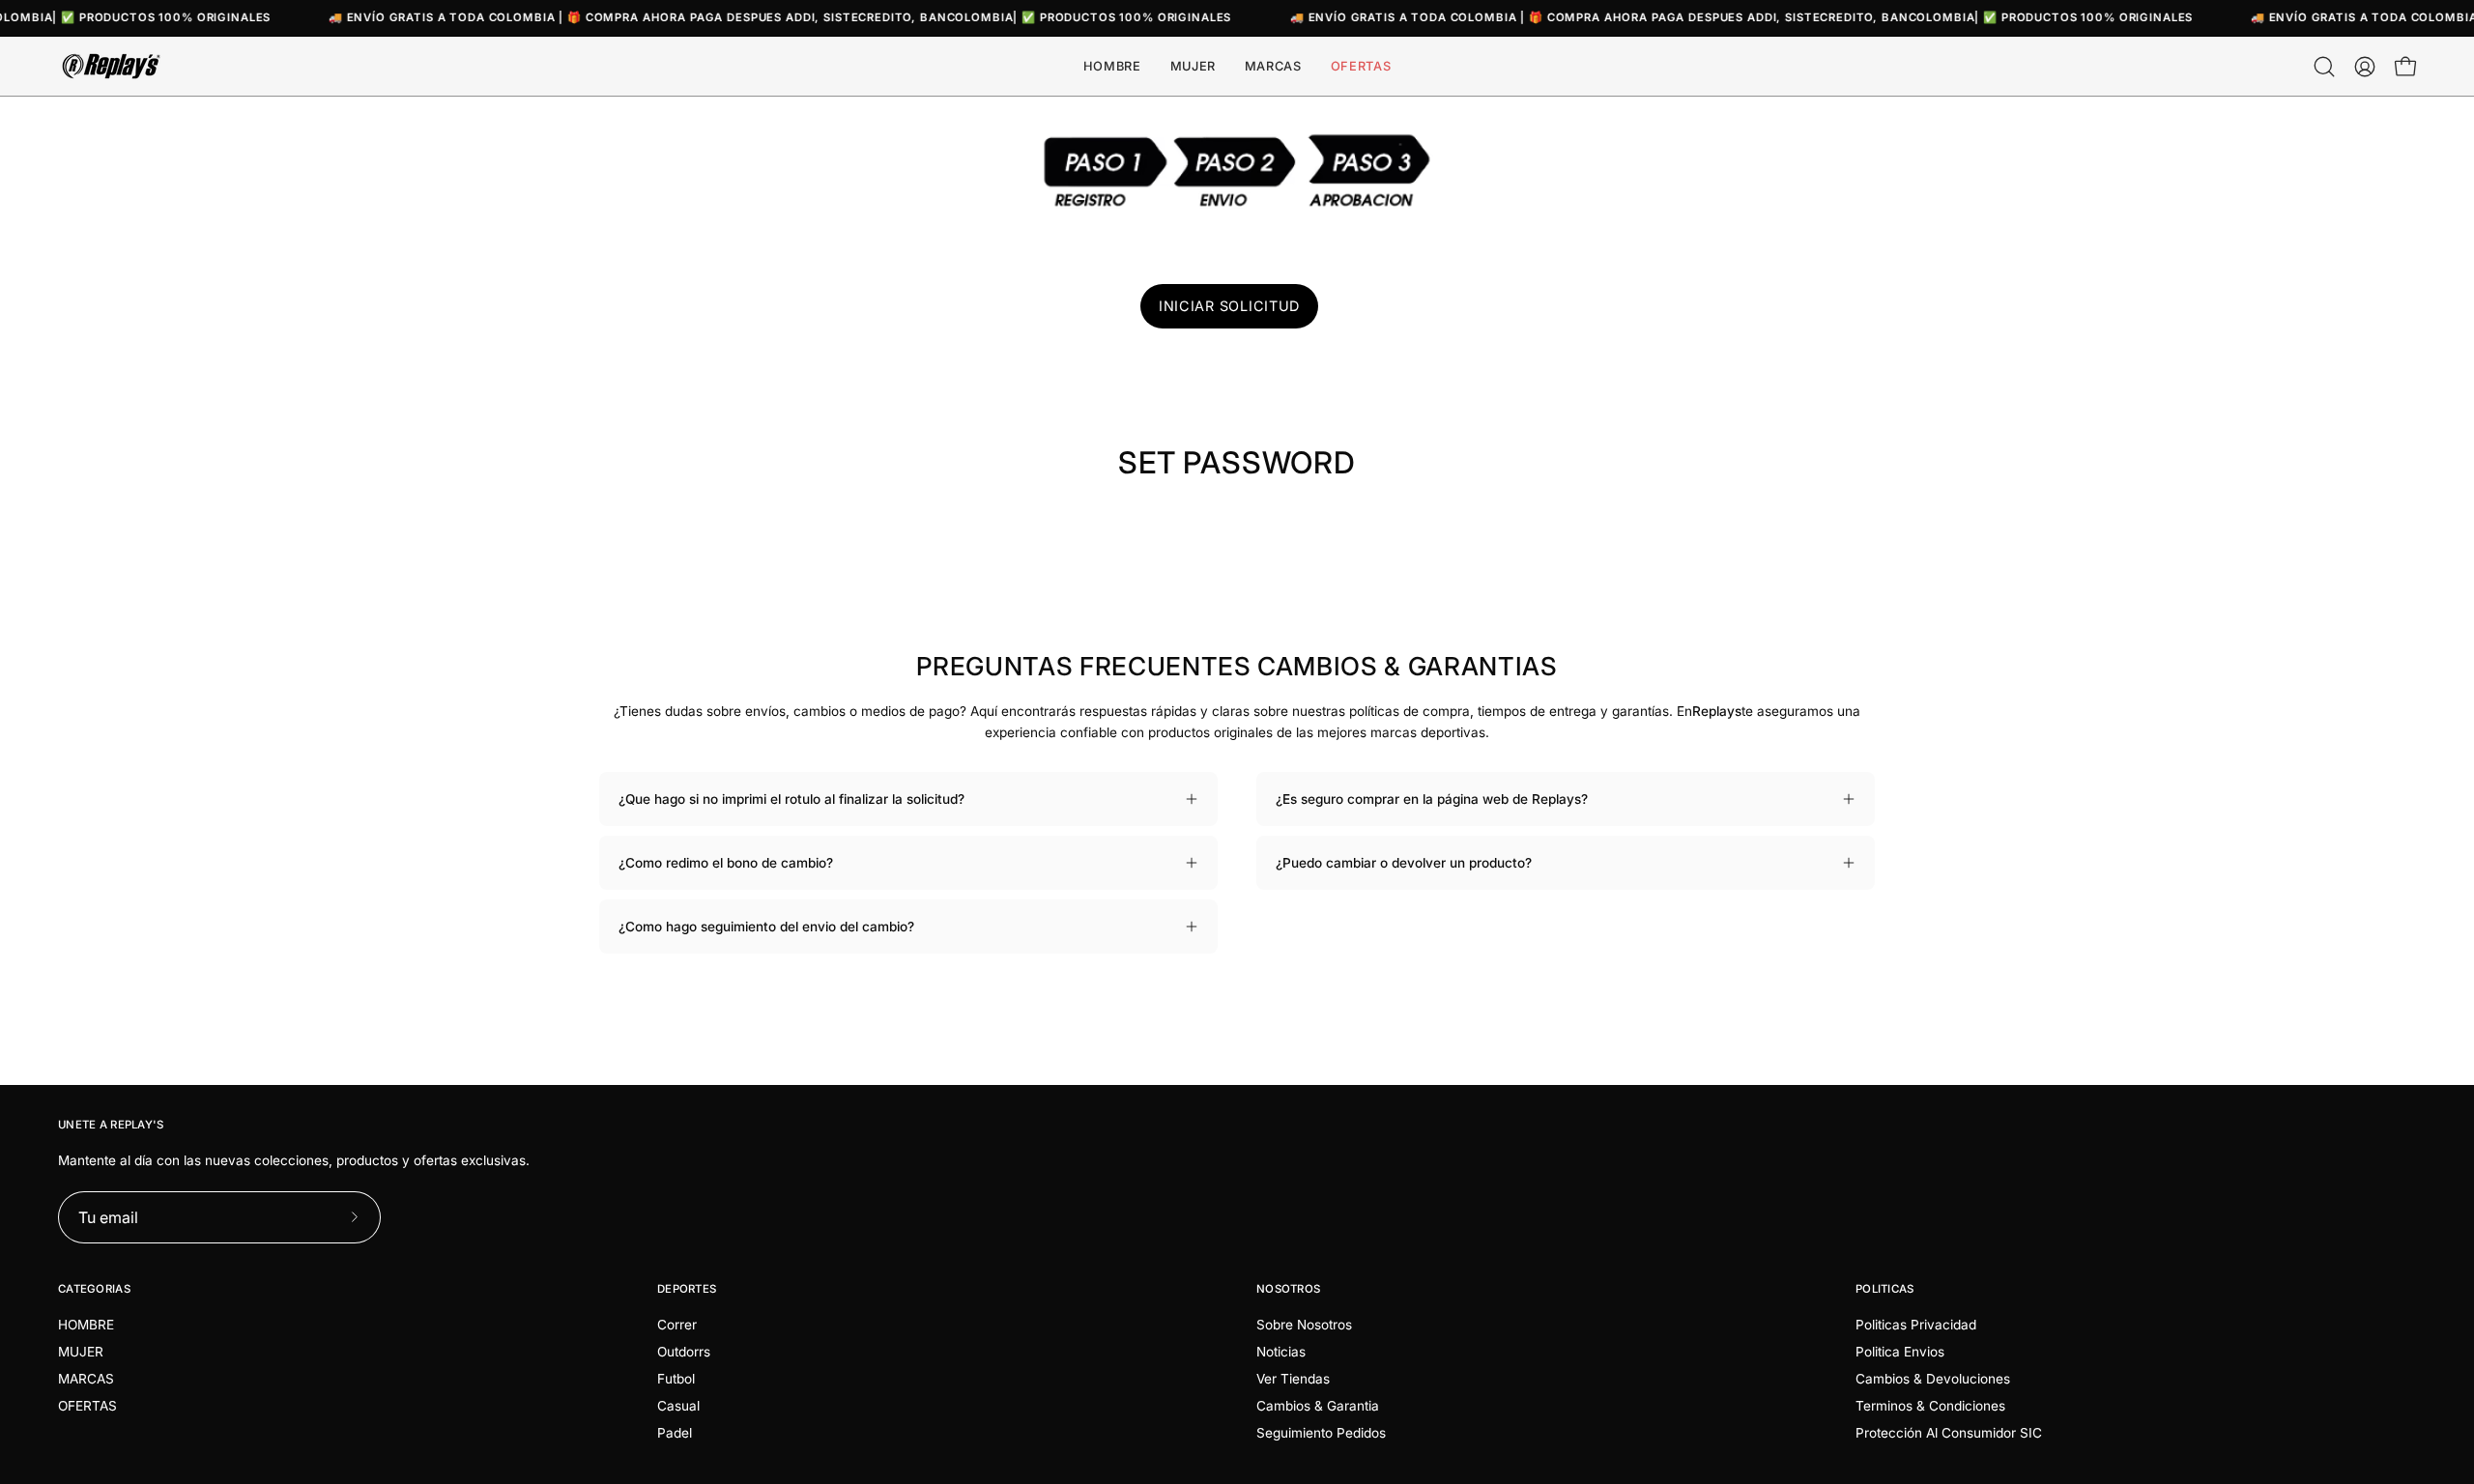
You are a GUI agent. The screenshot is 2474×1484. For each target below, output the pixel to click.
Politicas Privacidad (1916, 1325)
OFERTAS (87, 1406)
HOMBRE (86, 1325)
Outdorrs (684, 1352)
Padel (675, 1433)
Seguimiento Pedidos (1321, 1433)
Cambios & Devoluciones (1933, 1379)
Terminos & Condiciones (1930, 1406)
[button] (1273, 66)
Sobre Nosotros (1304, 1325)
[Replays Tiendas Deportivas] (111, 66)
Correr (677, 1325)
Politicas (1885, 1289)
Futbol (676, 1379)
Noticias (1281, 1352)
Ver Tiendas (1293, 1379)
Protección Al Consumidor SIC (1949, 1433)
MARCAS (86, 1379)
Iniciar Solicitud (1229, 306)
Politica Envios (1900, 1352)
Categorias (94, 1289)
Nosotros (1288, 1289)
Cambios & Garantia (1318, 1406)
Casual (678, 1406)
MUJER (81, 1352)
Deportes (687, 1289)
